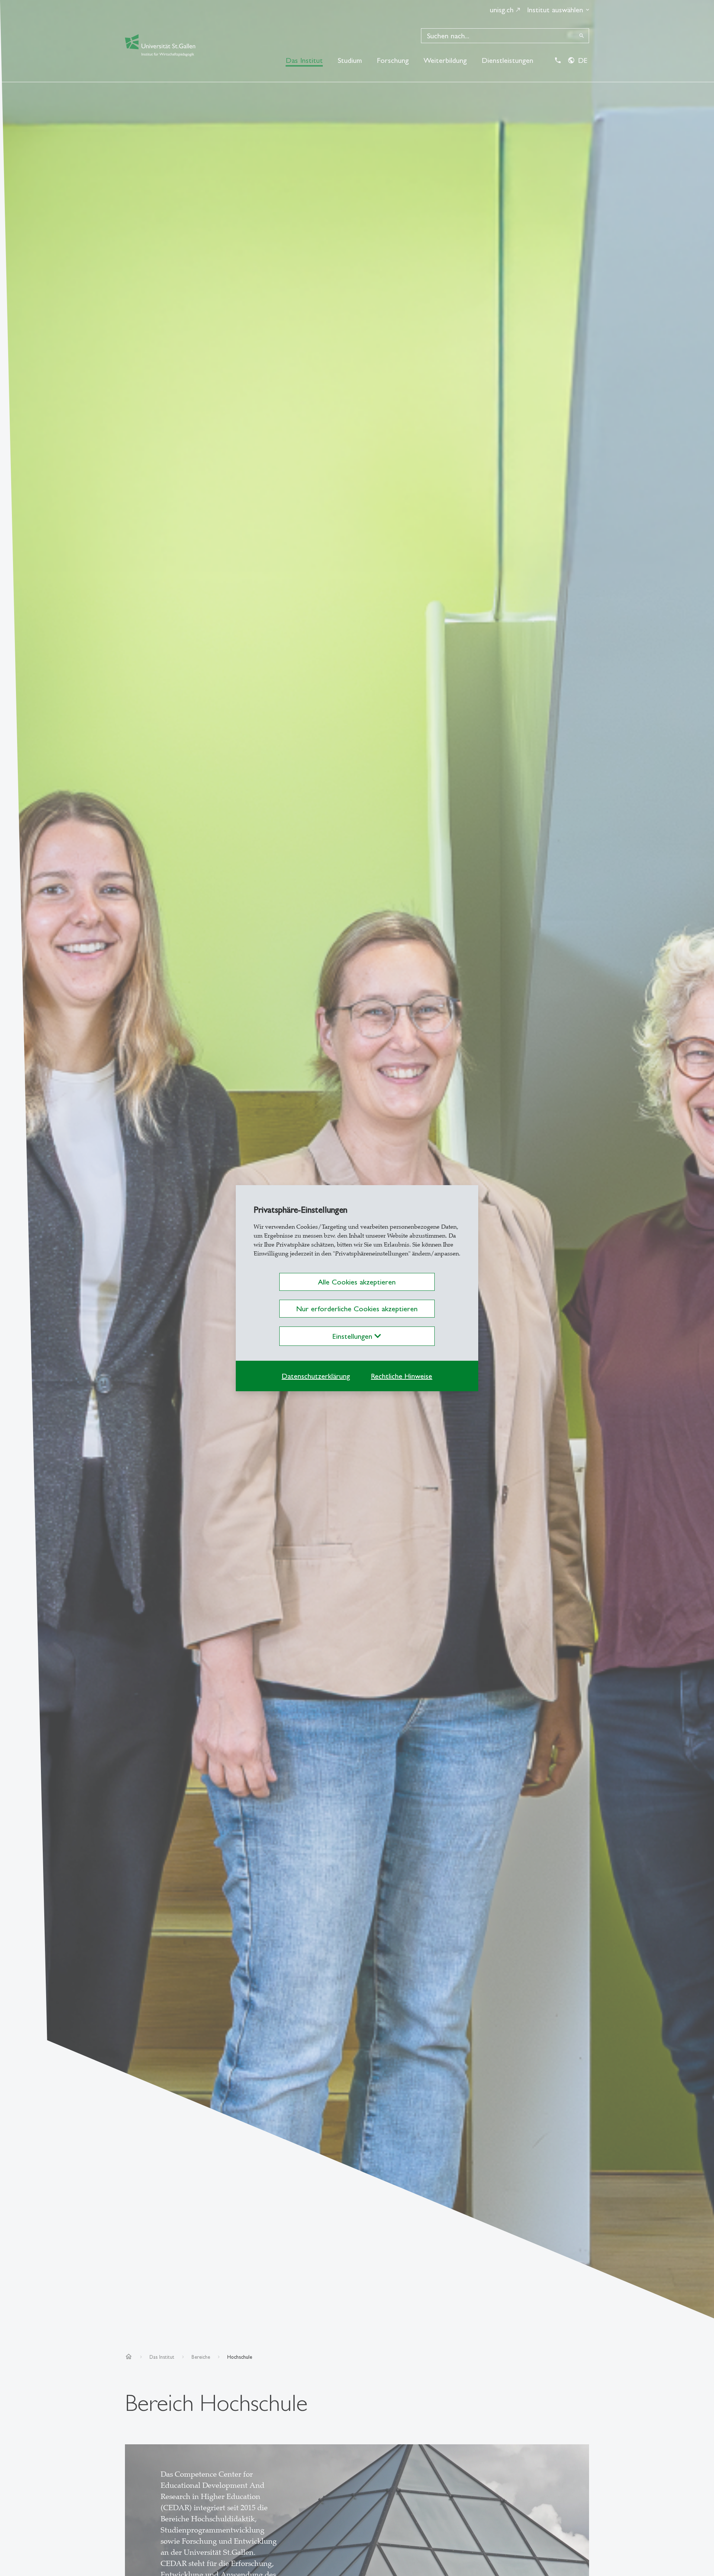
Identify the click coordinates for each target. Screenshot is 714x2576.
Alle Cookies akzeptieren (357, 1282)
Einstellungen (353, 1336)
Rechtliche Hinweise (401, 1376)
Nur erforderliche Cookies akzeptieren (357, 1309)
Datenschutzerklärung (316, 1376)
